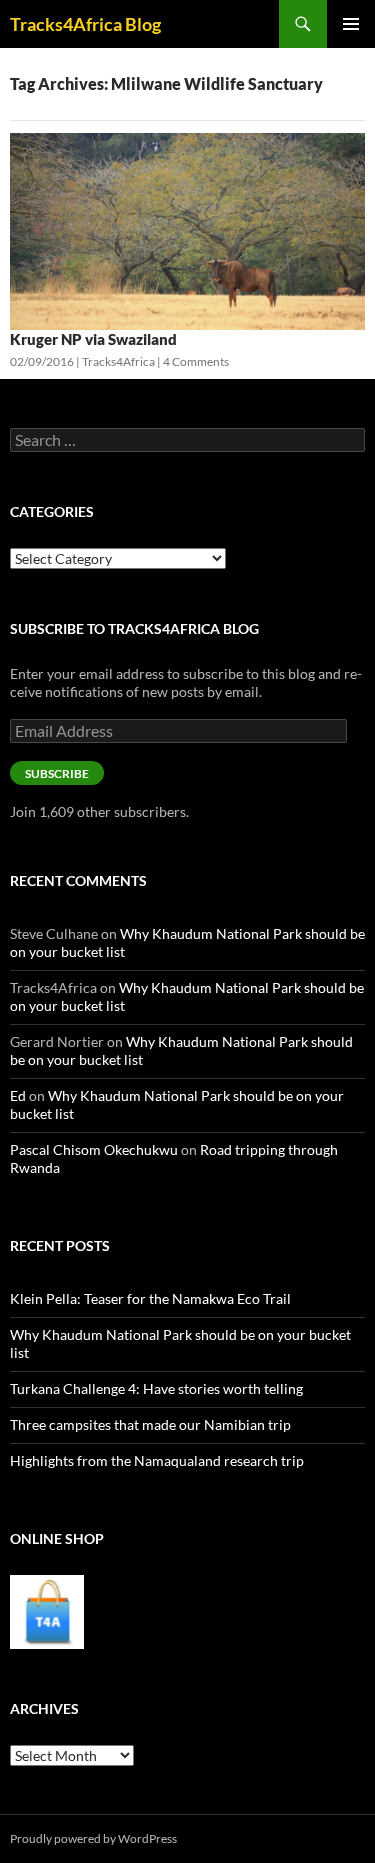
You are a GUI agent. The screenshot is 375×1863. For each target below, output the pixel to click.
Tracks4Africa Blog (85, 24)
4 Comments (196, 361)
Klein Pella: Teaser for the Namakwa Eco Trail (150, 1298)
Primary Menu (351, 24)
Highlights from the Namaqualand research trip (157, 1460)
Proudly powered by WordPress (93, 1838)
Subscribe (57, 773)
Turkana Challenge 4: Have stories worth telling (156, 1388)
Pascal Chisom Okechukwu (94, 1149)
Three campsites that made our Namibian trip (150, 1424)
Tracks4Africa (118, 361)
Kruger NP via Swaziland (93, 339)
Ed (18, 1095)
